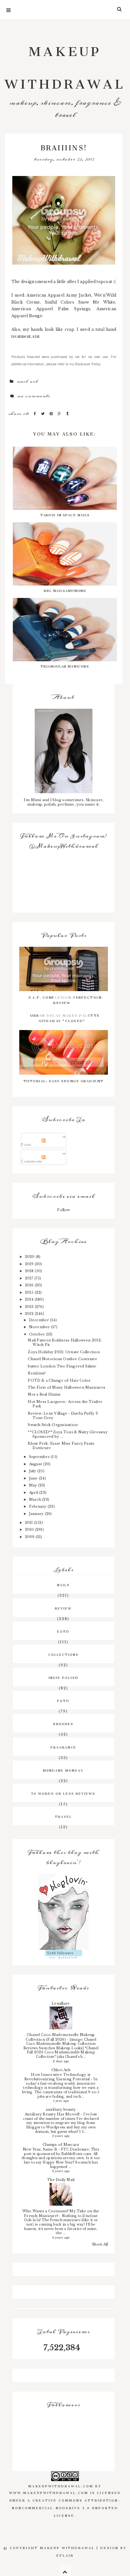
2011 (30, 1523)
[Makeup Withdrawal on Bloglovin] (64, 1912)
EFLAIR (65, 2555)
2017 (30, 1278)
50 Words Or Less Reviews (63, 1793)
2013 (30, 1307)
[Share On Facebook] (36, 414)
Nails (63, 1584)
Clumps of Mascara (61, 2145)
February (38, 1506)
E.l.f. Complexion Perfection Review (65, 999)
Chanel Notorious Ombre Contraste (62, 1359)
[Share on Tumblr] (68, 414)
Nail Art (27, 381)
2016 (30, 1285)
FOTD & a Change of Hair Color (59, 1380)
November (40, 1327)
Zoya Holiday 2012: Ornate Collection (64, 1352)
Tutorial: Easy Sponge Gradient (64, 1080)
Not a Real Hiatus (44, 1394)
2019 (30, 1264)
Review (63, 1608)
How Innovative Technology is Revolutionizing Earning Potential (58, 2077)
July (33, 1471)
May (34, 1485)
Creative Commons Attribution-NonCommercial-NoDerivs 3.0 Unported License (66, 2507)
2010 (30, 1530)
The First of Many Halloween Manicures (67, 1387)
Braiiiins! (37, 1373)
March (35, 1499)
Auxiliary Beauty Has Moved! (53, 2114)
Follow (63, 1210)
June (34, 1478)
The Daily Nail (61, 2180)
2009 (30, 1537)
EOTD (63, 1631)
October (38, 1334)
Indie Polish (63, 1677)
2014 (30, 1299)
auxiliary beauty (61, 2109)
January (37, 1514)
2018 (30, 1271)
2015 (30, 1292)
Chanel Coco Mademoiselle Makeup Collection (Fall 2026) (60, 2037)
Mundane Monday (63, 1770)
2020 (30, 1257)
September (40, 1457)
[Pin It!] (52, 414)
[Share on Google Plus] (60, 414)
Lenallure (61, 2003)
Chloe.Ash (61, 2070)
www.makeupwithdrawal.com (49, 2492)
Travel (63, 1816)
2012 (30, 1314)
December (40, 1320)
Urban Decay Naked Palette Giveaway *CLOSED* (65, 1017)
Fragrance (63, 1747)
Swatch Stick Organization (53, 1425)
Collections (63, 1654)
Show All (100, 2244)
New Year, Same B (41, 2149)
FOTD (63, 1700)
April (34, 1492)
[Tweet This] (44, 414)
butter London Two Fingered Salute (62, 1366)
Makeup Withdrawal (65, 64)
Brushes (63, 1723)
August (36, 1464)
